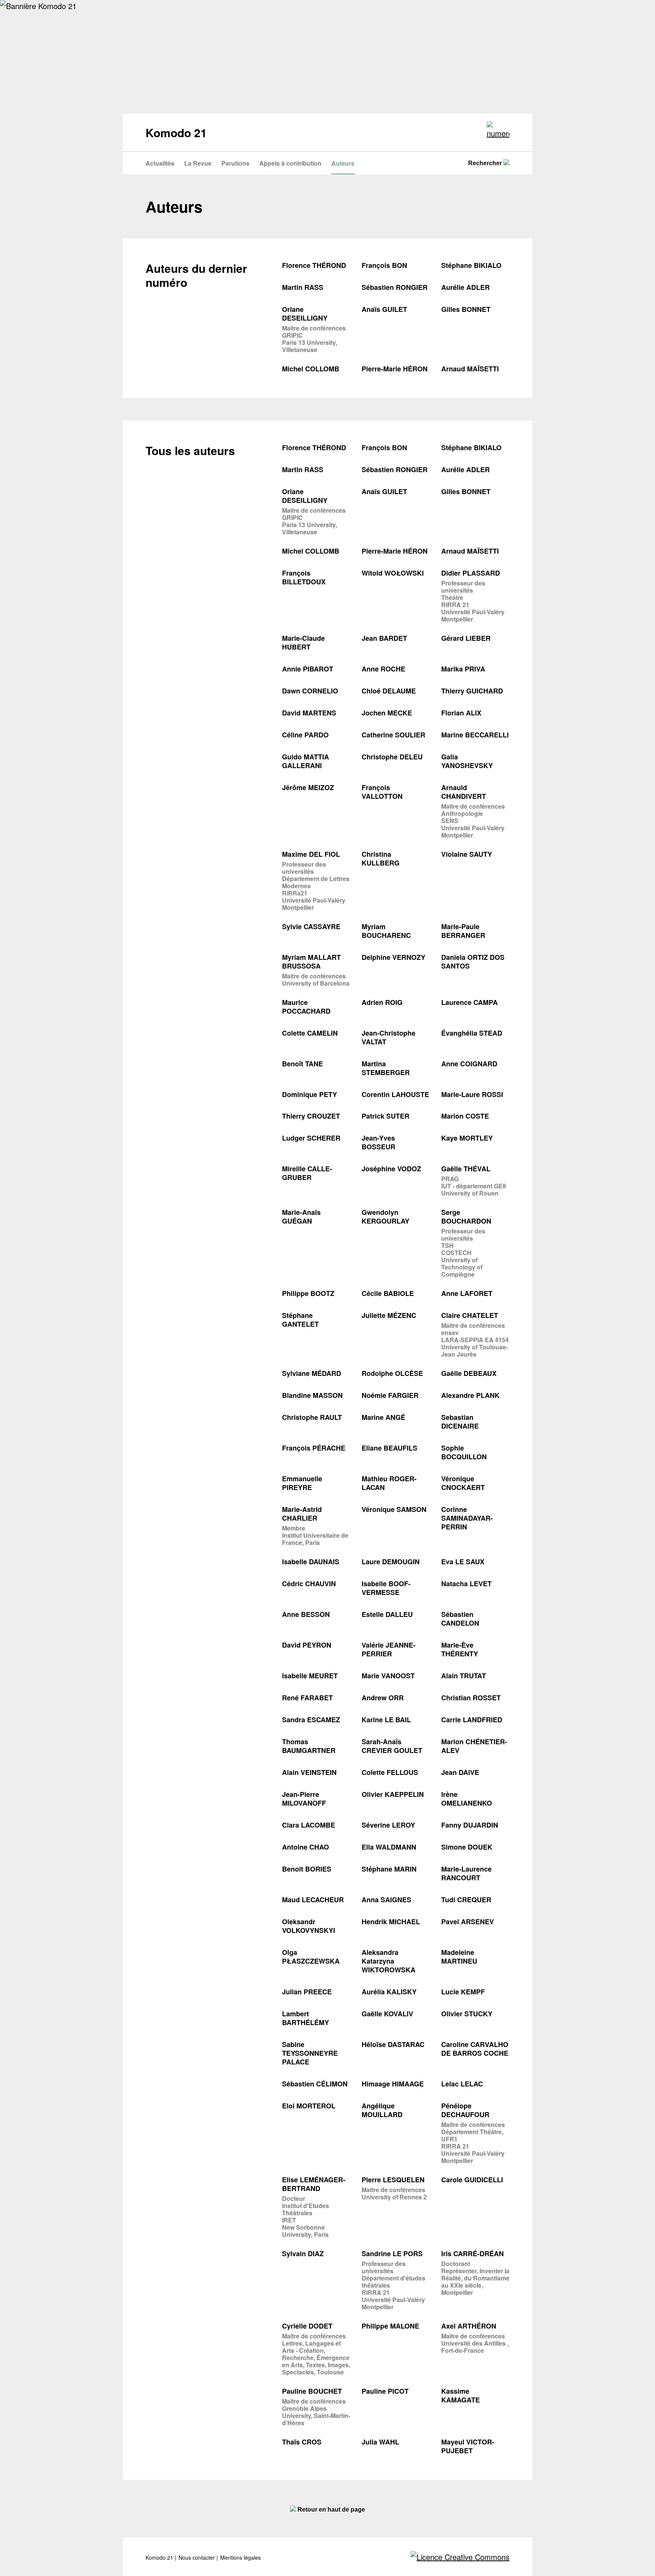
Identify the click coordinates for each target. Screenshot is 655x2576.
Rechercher (486, 163)
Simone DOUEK (467, 1847)
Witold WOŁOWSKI (393, 573)
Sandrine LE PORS (392, 2254)
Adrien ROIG (382, 1002)
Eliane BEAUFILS (389, 1448)
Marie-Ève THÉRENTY (460, 1650)
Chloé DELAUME (389, 691)
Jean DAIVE (460, 1772)
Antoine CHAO (306, 1847)
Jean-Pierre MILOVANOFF (304, 1799)
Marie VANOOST (388, 1676)
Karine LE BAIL (386, 1720)
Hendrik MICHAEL (391, 1922)
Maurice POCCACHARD (306, 1007)
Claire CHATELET (470, 1315)
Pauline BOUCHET (312, 2391)
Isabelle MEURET (310, 1676)
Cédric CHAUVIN (309, 1584)
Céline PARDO (305, 735)
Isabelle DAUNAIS (311, 1562)
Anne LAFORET (467, 1293)
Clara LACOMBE (309, 1825)
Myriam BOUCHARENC (386, 931)
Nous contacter (197, 2558)
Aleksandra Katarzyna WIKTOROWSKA (389, 1961)
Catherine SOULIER (393, 735)
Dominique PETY (309, 1095)
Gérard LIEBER (466, 638)
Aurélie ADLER (465, 287)
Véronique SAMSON (394, 1509)
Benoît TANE (302, 1064)
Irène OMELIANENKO (467, 1799)
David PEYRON (307, 1645)
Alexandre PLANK (470, 1395)
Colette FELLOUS (390, 1772)
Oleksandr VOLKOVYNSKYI (309, 1926)
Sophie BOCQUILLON (464, 1452)
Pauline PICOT (385, 2391)
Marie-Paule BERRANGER (463, 931)
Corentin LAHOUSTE (395, 1095)
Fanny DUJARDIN (470, 1825)
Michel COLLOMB (311, 369)
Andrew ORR (383, 1698)
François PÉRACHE (314, 1448)
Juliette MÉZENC (389, 1315)
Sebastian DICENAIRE (460, 1422)
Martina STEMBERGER (386, 1068)
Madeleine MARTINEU (459, 1957)
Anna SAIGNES (386, 1900)
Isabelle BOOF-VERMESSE (386, 1588)
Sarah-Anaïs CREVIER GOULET (392, 1746)
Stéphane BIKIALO (471, 265)
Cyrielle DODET (307, 2326)
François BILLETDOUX (304, 577)
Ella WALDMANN (389, 1847)
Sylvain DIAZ (303, 2254)
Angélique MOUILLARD (382, 2110)
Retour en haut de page (331, 2509)
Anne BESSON (306, 1614)
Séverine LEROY (388, 1825)
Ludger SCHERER (311, 1138)
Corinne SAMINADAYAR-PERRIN (467, 1518)
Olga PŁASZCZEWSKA (311, 1957)
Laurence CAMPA (469, 1002)
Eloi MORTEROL (309, 2106)
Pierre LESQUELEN (393, 2180)
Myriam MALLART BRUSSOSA (311, 962)
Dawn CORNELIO (310, 691)
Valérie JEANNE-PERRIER (389, 1650)
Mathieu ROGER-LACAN (389, 1483)
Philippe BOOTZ (308, 1293)
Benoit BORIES (307, 1869)
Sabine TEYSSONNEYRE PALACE (310, 2053)
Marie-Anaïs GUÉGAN (301, 1217)
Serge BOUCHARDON (466, 1217)
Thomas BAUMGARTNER (309, 1746)
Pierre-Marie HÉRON (395, 369)
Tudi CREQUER (466, 1900)
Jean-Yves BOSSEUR (378, 1142)
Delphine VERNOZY (393, 957)
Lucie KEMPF (463, 1992)
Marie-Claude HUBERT (303, 643)
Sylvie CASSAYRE (311, 927)
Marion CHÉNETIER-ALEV (474, 1746)
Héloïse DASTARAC (393, 2045)
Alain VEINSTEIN (309, 1772)
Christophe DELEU (392, 757)
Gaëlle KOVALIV (387, 2014)
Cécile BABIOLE (388, 1293)
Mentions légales (241, 2558)
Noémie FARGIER (390, 1395)
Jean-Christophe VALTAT (389, 1038)
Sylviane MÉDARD (312, 1373)
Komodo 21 (160, 2558)
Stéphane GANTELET (300, 1320)
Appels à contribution (290, 163)
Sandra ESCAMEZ (311, 1720)
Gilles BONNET (466, 309)
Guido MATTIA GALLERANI (306, 761)
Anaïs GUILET (384, 309)
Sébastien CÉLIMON (315, 2084)
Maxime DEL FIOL (311, 854)
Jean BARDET (384, 638)
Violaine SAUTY (467, 854)
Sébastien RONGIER (395, 287)
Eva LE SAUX (463, 1562)
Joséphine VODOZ (391, 1169)
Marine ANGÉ (383, 1417)
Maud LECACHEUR (313, 1900)
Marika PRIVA (463, 669)
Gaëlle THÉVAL (466, 1169)
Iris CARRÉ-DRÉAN (472, 2254)
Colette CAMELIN (310, 1033)
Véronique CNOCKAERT (463, 1483)
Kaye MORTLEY (467, 1138)
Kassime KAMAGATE (461, 2396)
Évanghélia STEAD (472, 1033)
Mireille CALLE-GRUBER (307, 1173)
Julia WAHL (380, 2442)
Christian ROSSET (471, 1698)
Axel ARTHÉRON (469, 2326)
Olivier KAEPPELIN (393, 1794)
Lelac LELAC (462, 2084)
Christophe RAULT (312, 1417)
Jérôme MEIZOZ (308, 788)
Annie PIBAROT (308, 669)
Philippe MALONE (390, 2326)
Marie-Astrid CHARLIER (302, 1514)
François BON (384, 265)
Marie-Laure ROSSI (472, 1095)
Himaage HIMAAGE (393, 2084)
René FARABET (307, 1698)
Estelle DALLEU (387, 1614)
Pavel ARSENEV (468, 1922)
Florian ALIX (461, 713)
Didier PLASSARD (471, 573)
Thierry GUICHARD (472, 691)
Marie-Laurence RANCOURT (466, 1873)
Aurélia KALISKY (389, 1992)
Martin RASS (303, 287)
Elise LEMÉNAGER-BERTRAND (314, 2184)
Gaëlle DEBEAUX (469, 1373)
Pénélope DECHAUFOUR (465, 2110)
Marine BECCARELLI (475, 735)
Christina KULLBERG (381, 859)
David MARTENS (309, 713)
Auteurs (343, 163)
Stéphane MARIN (389, 1869)
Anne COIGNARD (469, 1064)
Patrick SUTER (385, 1116)
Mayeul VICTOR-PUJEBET (468, 2446)
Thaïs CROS (302, 2442)
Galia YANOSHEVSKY (467, 761)
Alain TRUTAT (464, 1676)
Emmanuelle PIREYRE (302, 1483)
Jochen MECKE (387, 713)
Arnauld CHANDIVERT (464, 792)
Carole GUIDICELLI (472, 2180)
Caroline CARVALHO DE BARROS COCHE (475, 2049)
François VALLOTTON (382, 792)
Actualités (160, 163)
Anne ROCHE (383, 669)
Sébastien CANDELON (460, 1619)
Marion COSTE (465, 1116)
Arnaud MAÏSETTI (470, 369)
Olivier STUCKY (467, 2014)
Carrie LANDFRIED (472, 1720)
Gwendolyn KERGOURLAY (385, 1217)
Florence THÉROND (314, 265)
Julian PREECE (307, 1992)
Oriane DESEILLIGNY (305, 314)
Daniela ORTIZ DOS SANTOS (473, 962)
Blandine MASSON (312, 1395)
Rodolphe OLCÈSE (392, 1373)
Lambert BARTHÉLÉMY (306, 2018)
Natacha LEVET (466, 1584)
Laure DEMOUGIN (391, 1562)
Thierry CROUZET (311, 1116)
